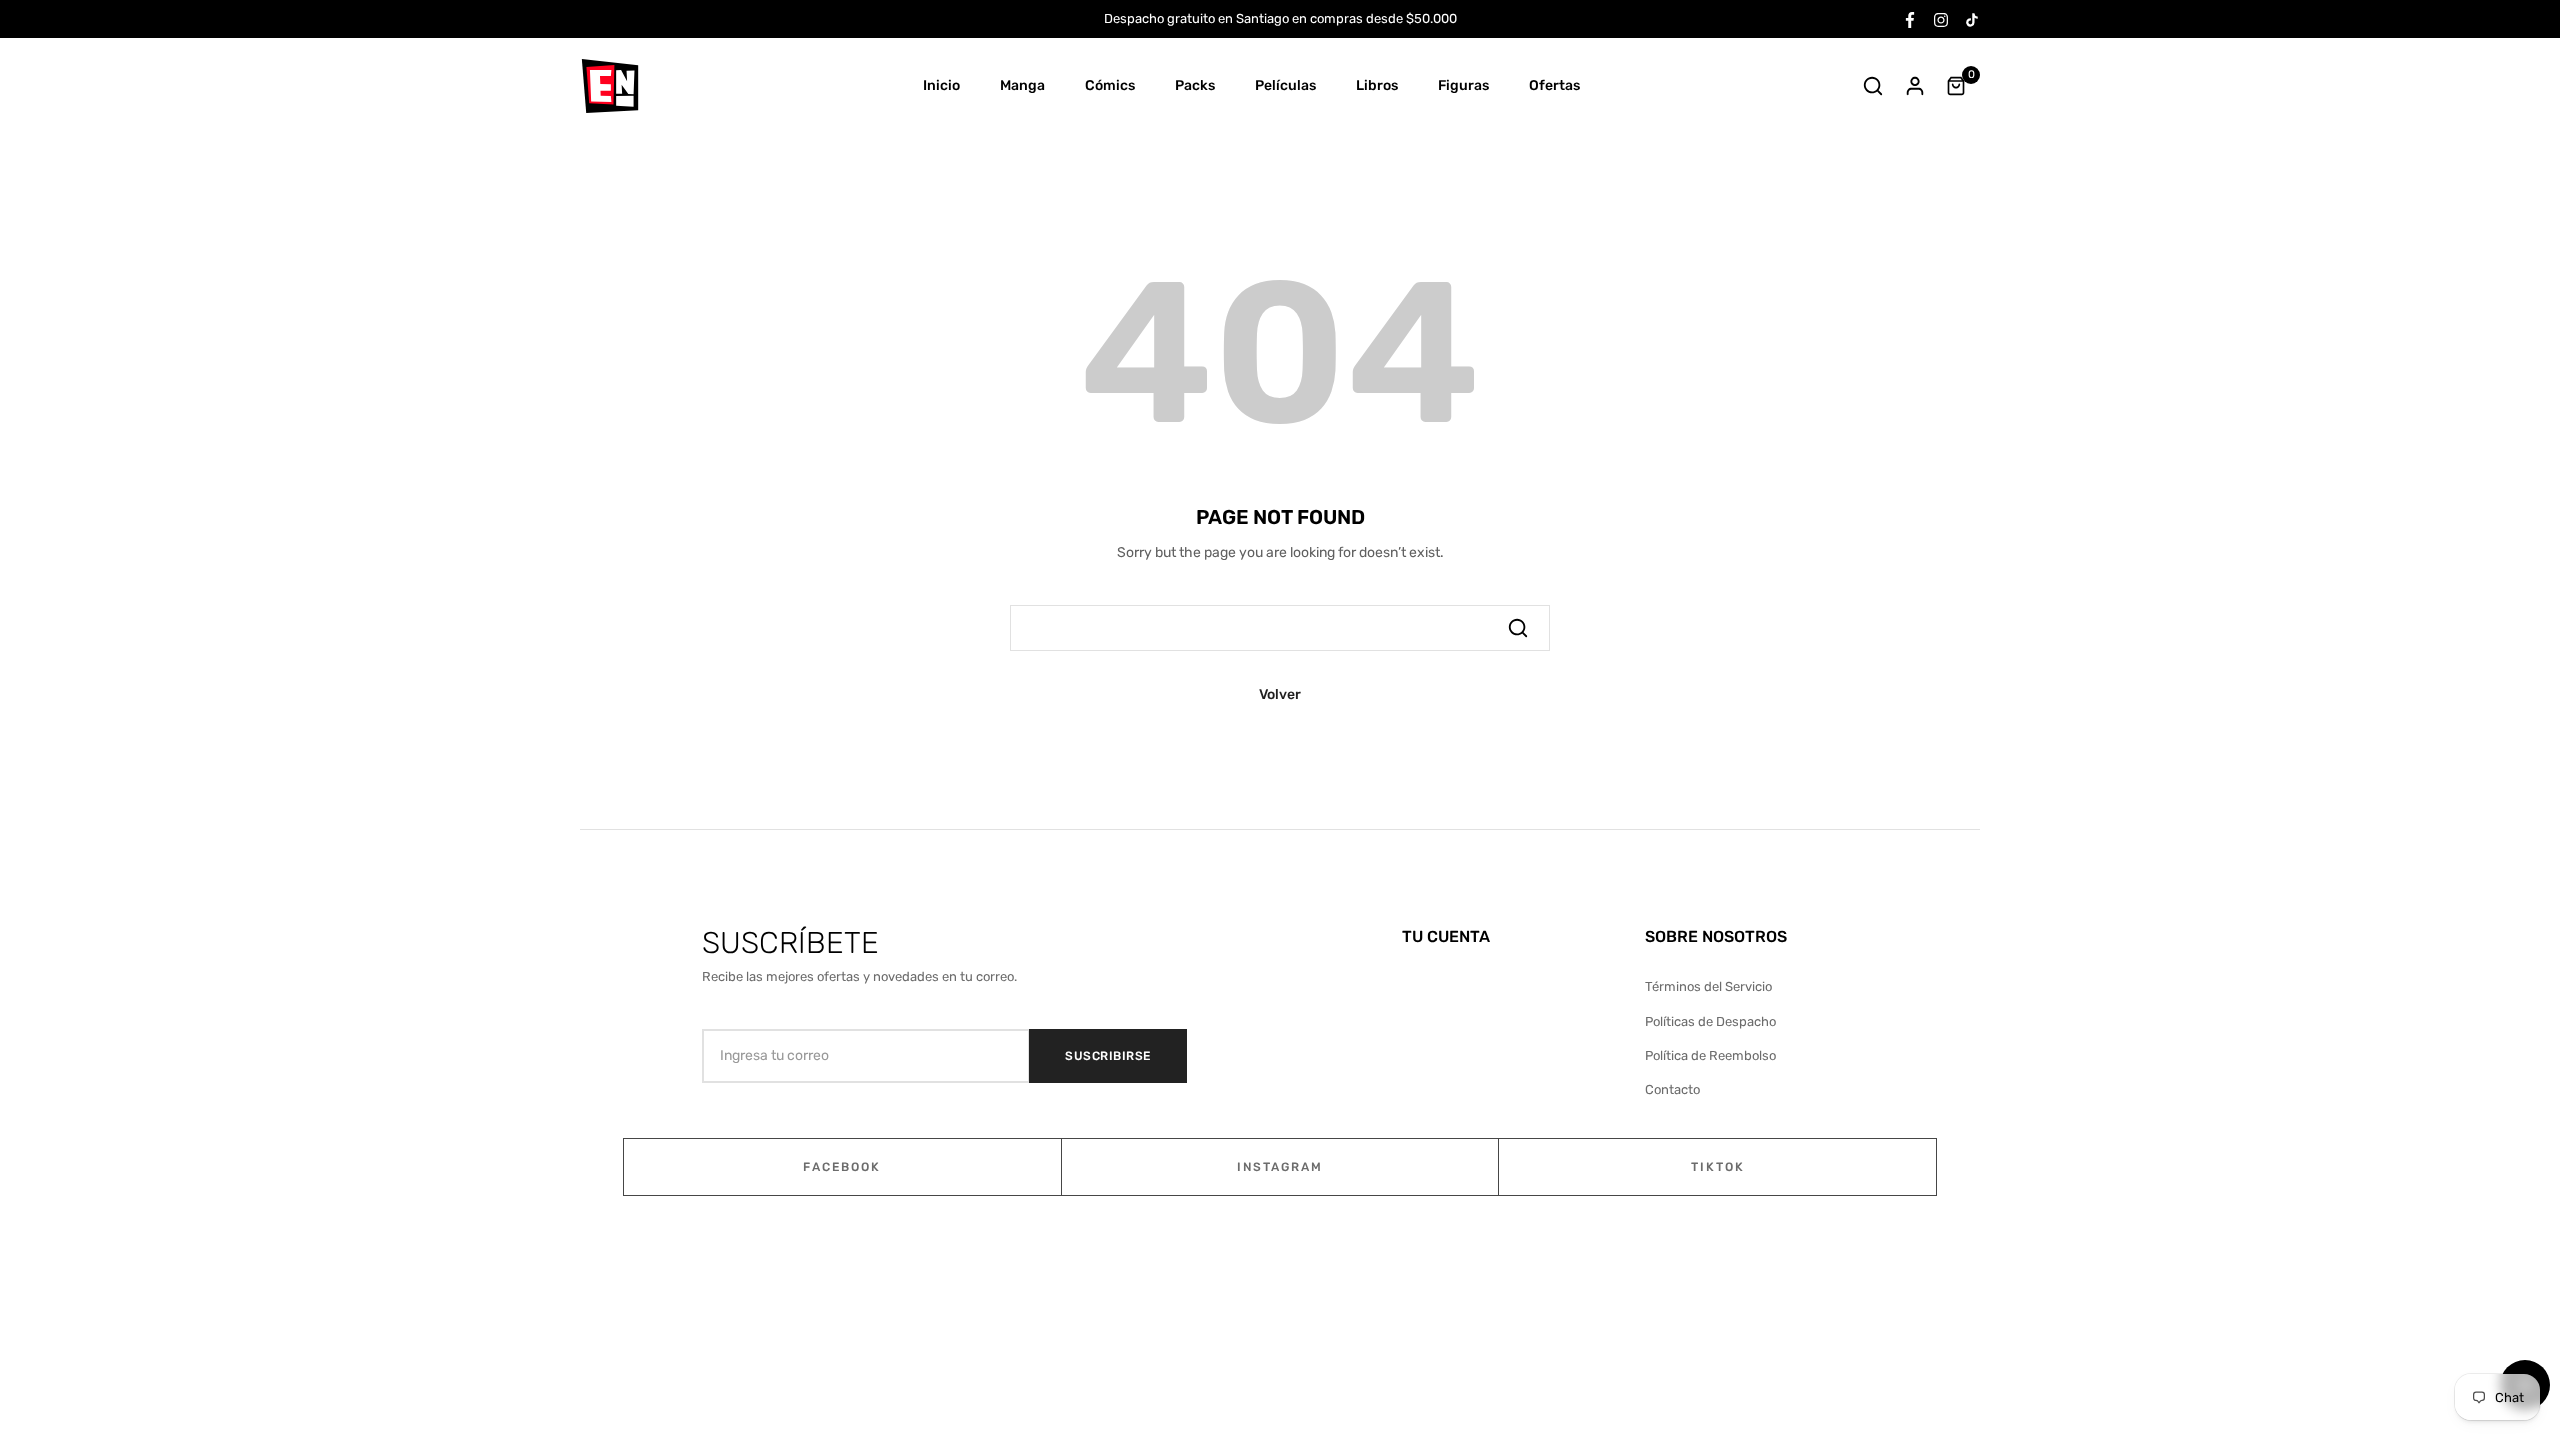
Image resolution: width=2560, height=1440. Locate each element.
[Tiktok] (1972, 18)
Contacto (1672, 1089)
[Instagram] (1941, 18)
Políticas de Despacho (1710, 1021)
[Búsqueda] (1518, 628)
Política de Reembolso (1710, 1055)
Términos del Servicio (1708, 986)
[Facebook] (1910, 18)
